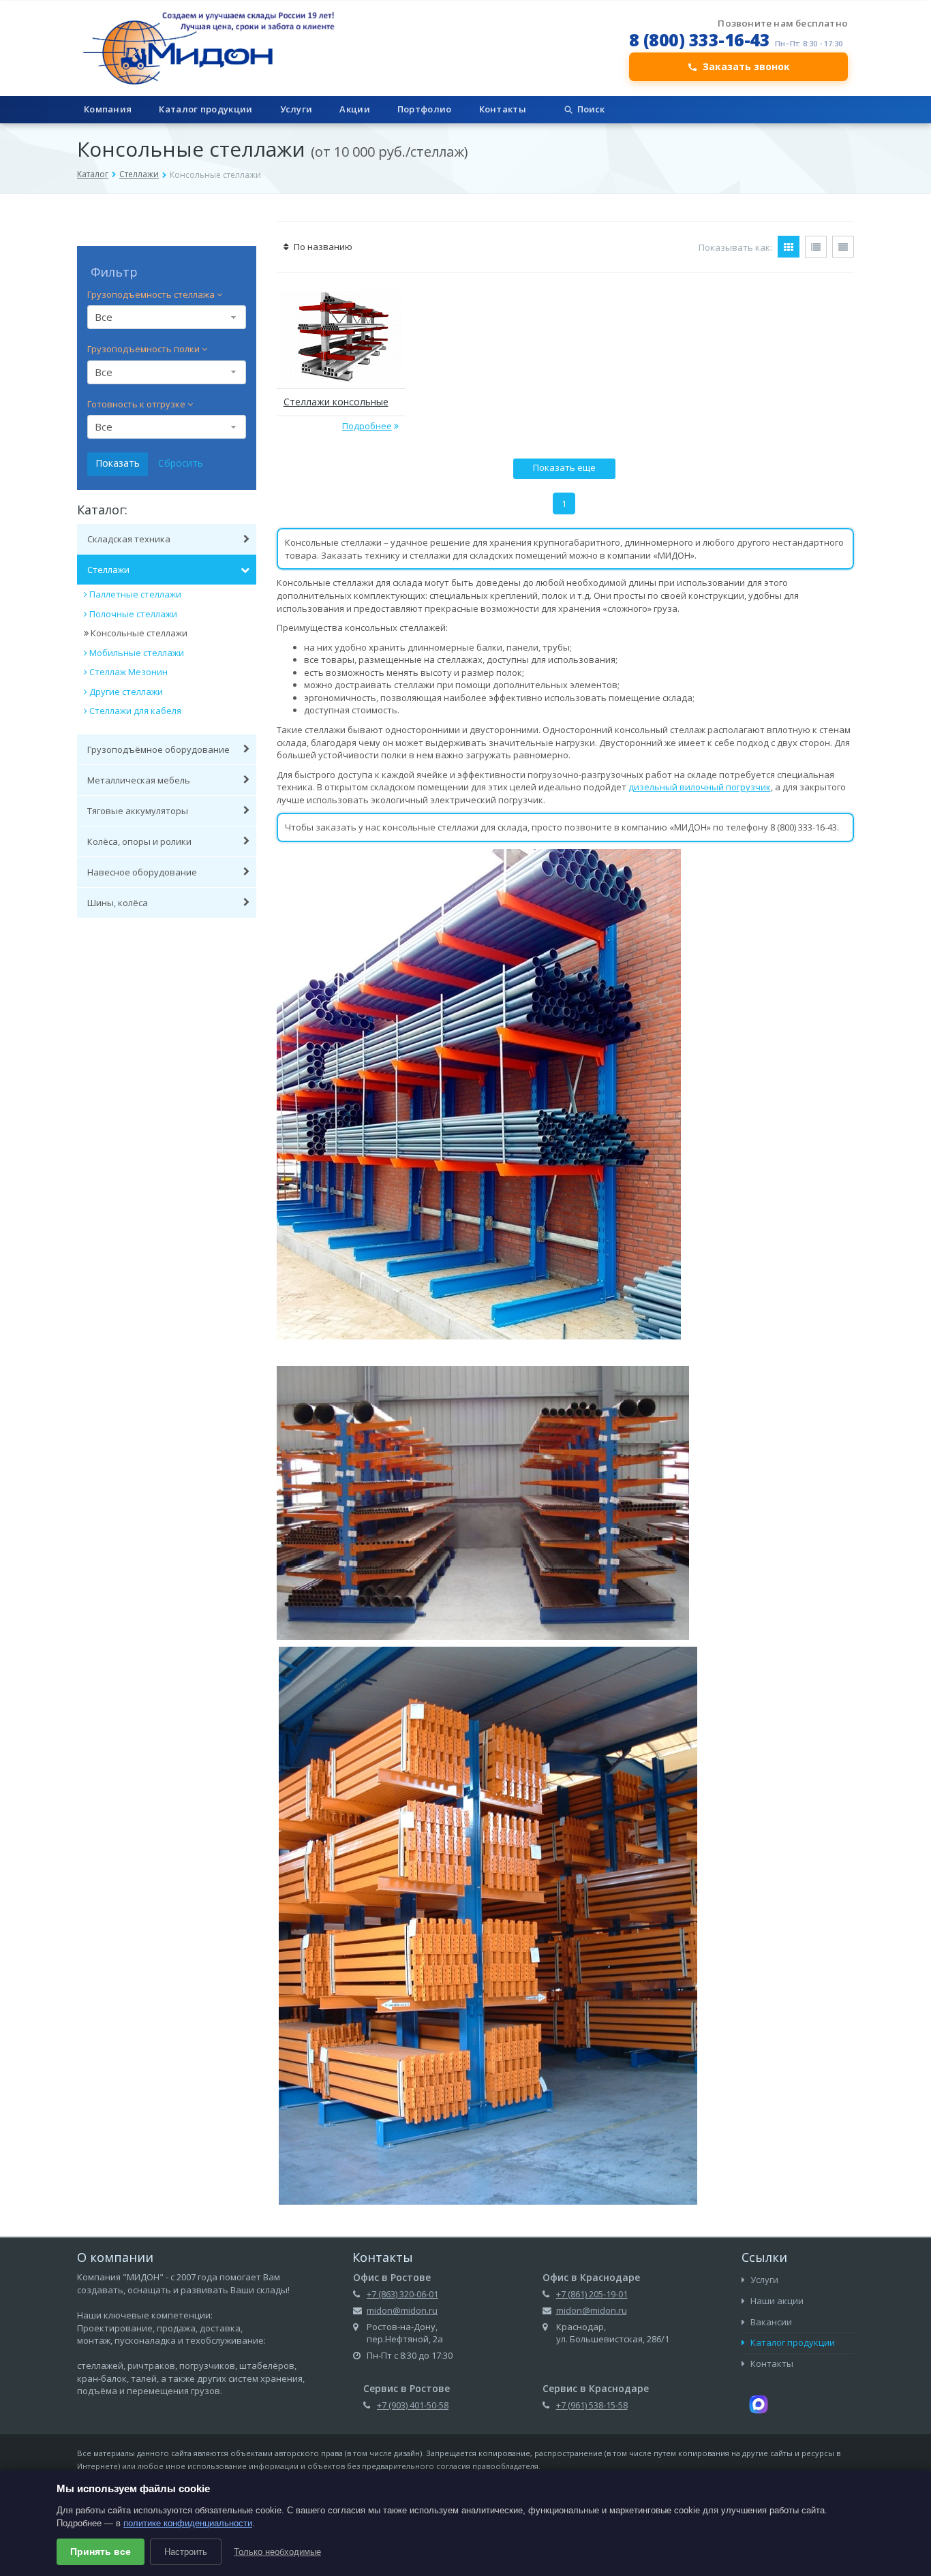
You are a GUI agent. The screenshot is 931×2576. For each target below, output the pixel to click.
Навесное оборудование (142, 872)
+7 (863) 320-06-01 (402, 2294)
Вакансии (770, 2322)
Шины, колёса (118, 903)
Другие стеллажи (126, 692)
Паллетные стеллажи (135, 594)
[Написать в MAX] (759, 2404)
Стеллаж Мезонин (128, 672)
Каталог (93, 174)
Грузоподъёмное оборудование (158, 749)
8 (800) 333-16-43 (700, 40)
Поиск (591, 109)
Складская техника (129, 539)
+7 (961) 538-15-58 (592, 2405)
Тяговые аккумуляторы (138, 811)
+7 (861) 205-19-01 (592, 2294)
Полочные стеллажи (133, 614)
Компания (108, 109)
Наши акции (776, 2301)
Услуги (296, 109)
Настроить (186, 2552)
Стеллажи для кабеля (135, 711)
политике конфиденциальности (188, 2523)
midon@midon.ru (402, 2310)
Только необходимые (277, 2552)
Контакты (503, 109)
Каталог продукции (205, 109)
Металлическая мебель (139, 780)
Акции (355, 109)
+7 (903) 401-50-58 (413, 2405)
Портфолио (425, 109)
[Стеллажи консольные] (341, 337)
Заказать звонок (746, 66)
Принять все (101, 2551)
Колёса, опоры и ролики (139, 841)
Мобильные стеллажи (137, 653)
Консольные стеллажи (139, 633)
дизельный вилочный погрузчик (700, 787)
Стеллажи (139, 174)
